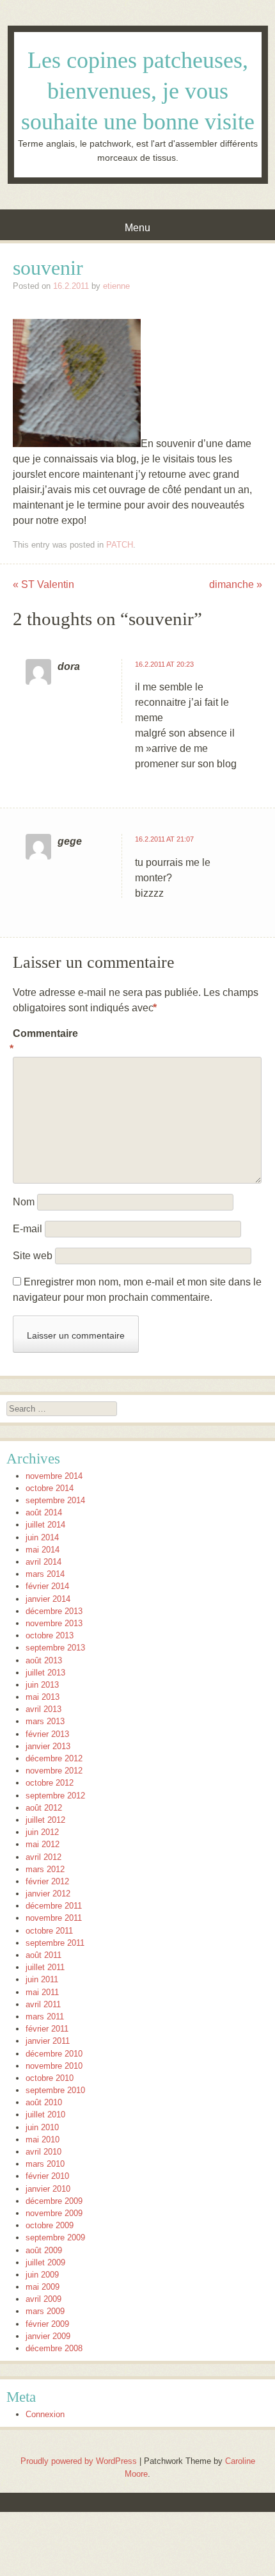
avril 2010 (43, 2152)
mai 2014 (43, 1550)
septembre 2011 (55, 1943)
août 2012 (44, 1808)
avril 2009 (43, 2299)
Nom (24, 1202)
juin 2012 (42, 1832)
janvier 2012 (48, 1894)
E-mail (27, 1229)
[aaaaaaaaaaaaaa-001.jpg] (77, 444)
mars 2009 (45, 2311)
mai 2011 (42, 1992)
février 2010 (47, 2176)
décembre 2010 (54, 2054)
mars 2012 (45, 1869)
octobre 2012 (50, 1783)
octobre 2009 (50, 2225)
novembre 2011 (54, 1918)
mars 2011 (45, 2017)
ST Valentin (43, 584)
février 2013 (47, 1734)
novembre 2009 (54, 2213)
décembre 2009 (54, 2201)
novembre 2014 (54, 1476)
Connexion (45, 2414)
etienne (116, 286)
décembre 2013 (54, 1611)
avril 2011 (43, 2004)
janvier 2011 (48, 2041)
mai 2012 (43, 1844)
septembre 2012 (55, 1796)
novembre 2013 (54, 1623)
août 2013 (44, 1660)
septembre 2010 (55, 2090)
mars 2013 (45, 1721)
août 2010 (44, 2102)
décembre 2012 (54, 1758)
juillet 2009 (45, 2262)
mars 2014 (45, 1574)
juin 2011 (42, 1979)
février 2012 (47, 1881)
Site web (33, 1256)
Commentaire (40, 1041)
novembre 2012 (54, 1771)
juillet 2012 (45, 1820)
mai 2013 (43, 1697)
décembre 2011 (54, 1906)
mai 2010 (43, 2140)
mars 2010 (45, 2164)
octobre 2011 (49, 1931)
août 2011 (43, 1955)
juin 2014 (42, 1537)
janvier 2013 (48, 1746)
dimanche (236, 584)
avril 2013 (43, 1709)
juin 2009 (42, 2275)
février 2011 (47, 2029)
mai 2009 (43, 2287)
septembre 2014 (55, 1500)
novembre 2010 (54, 2066)
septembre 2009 (55, 2238)
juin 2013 (42, 1685)
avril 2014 (43, 1562)
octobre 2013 (50, 1635)
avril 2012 (43, 1857)
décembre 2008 (54, 2348)
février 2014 (47, 1586)
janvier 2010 (48, 2189)
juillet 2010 (45, 2115)
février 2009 (47, 2324)
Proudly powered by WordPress (79, 2461)
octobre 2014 (50, 1488)
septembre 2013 (55, 1648)
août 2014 (44, 1512)
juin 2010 (42, 2127)
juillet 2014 (45, 1525)
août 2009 (44, 2250)
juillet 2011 (45, 1967)
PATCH (120, 545)
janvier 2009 (48, 2336)
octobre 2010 (50, 2078)
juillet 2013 (45, 1673)
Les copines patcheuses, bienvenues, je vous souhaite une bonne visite (138, 91)
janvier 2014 (48, 1599)
